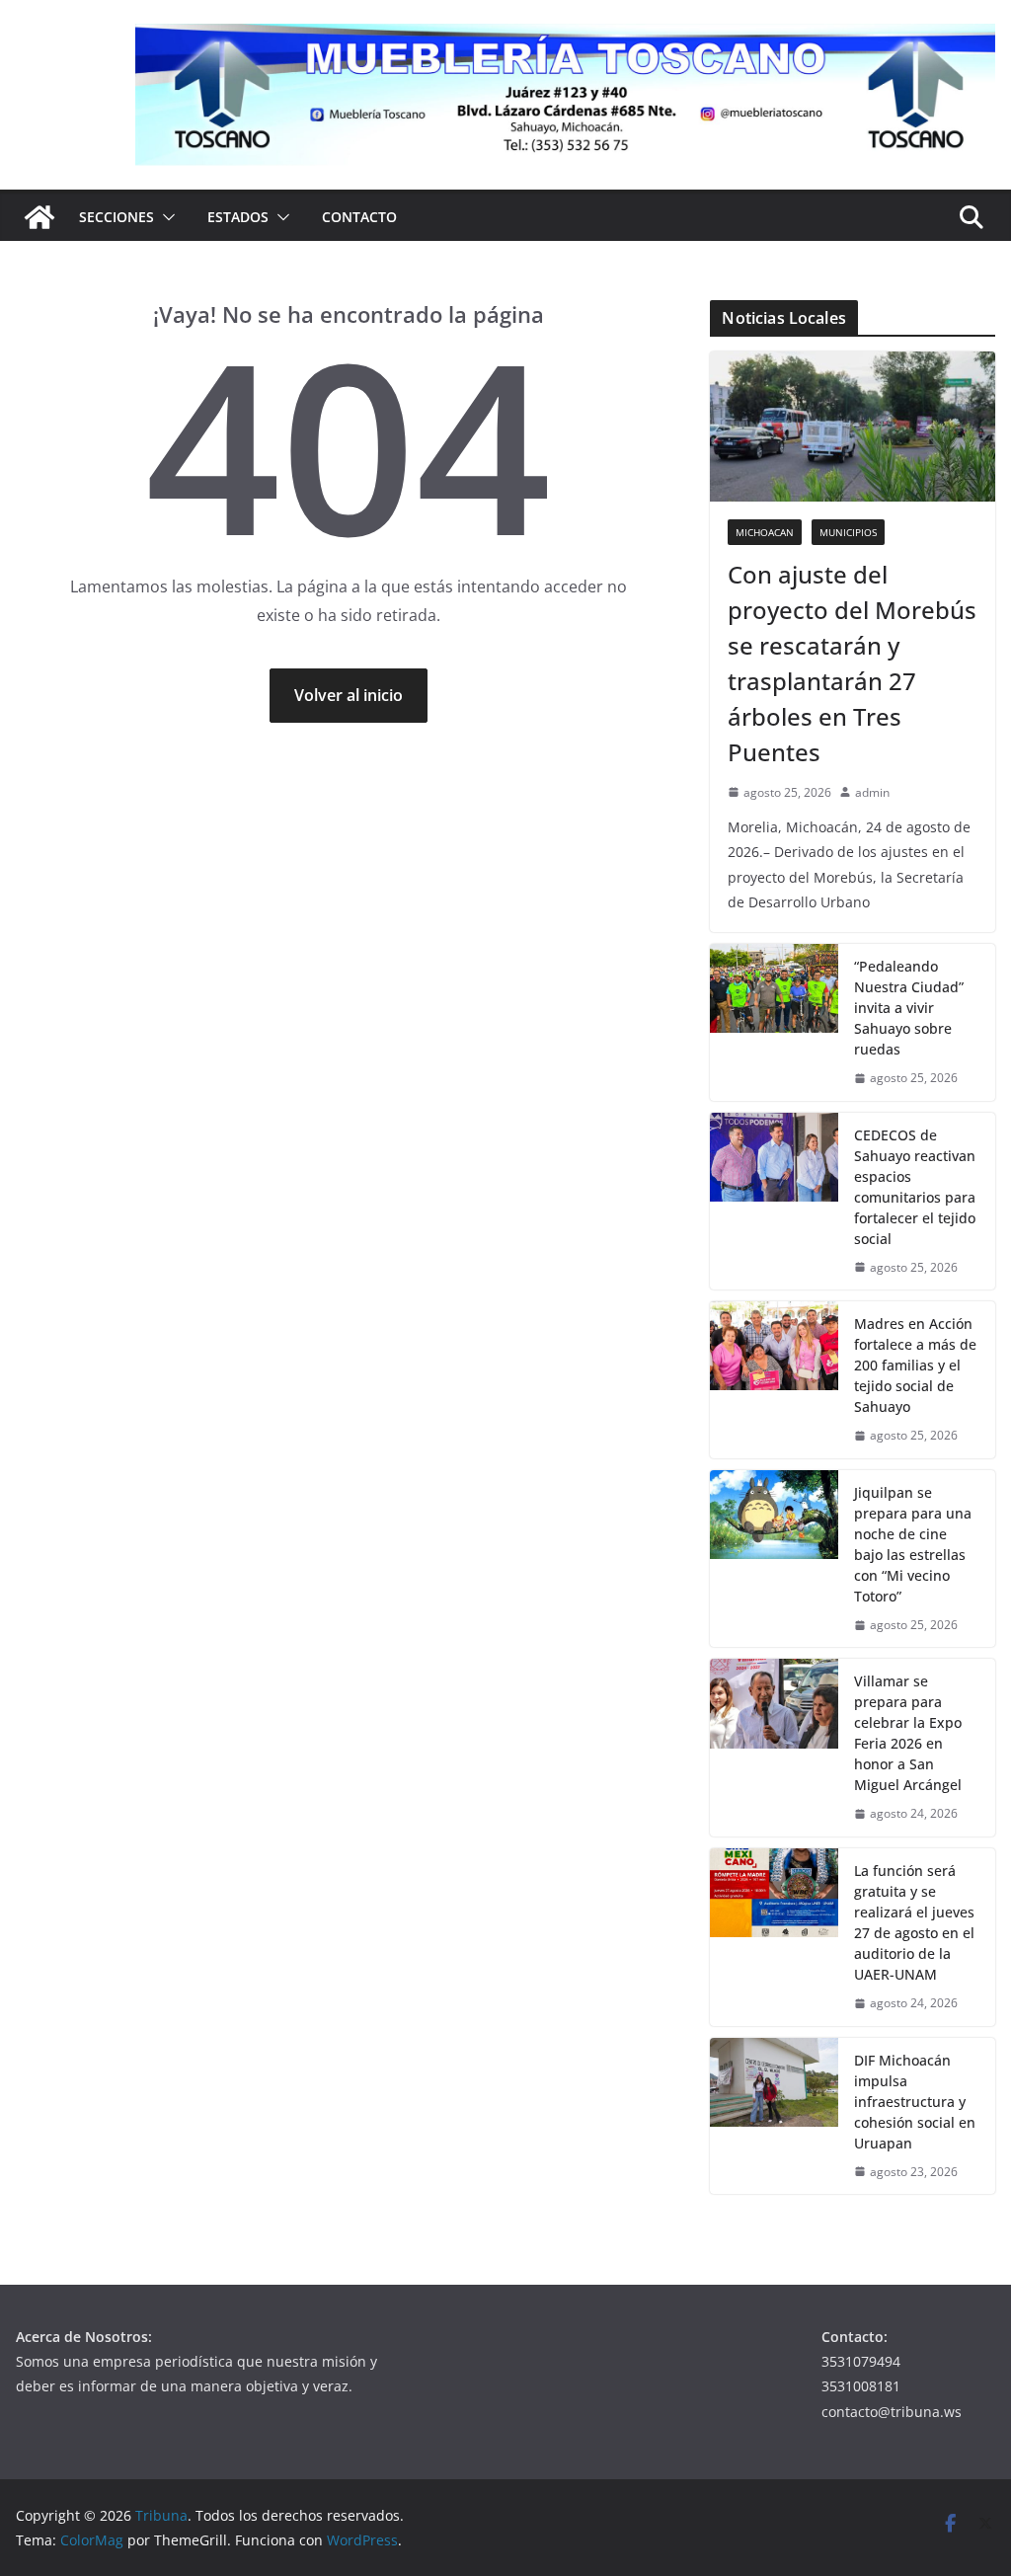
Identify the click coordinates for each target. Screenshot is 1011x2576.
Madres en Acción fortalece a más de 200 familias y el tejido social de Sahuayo (915, 1365)
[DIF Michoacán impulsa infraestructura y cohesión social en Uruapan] (774, 2116)
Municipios (848, 532)
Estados (238, 217)
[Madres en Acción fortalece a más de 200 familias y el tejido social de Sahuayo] (774, 1380)
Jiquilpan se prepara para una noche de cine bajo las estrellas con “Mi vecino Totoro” (913, 1544)
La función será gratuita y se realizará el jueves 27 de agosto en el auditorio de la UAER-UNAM (914, 1922)
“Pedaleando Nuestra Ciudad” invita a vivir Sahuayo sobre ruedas (909, 1008)
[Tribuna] (39, 217)
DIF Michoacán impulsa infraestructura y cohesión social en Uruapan (915, 2102)
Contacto (359, 217)
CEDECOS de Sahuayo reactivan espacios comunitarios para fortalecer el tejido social (915, 1187)
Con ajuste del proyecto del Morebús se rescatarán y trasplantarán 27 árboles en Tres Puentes (852, 663)
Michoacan (765, 532)
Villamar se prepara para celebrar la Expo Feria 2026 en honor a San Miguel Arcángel (908, 1733)
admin (872, 792)
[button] (165, 217)
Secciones (117, 217)
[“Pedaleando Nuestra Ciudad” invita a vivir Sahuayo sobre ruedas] (774, 1022)
